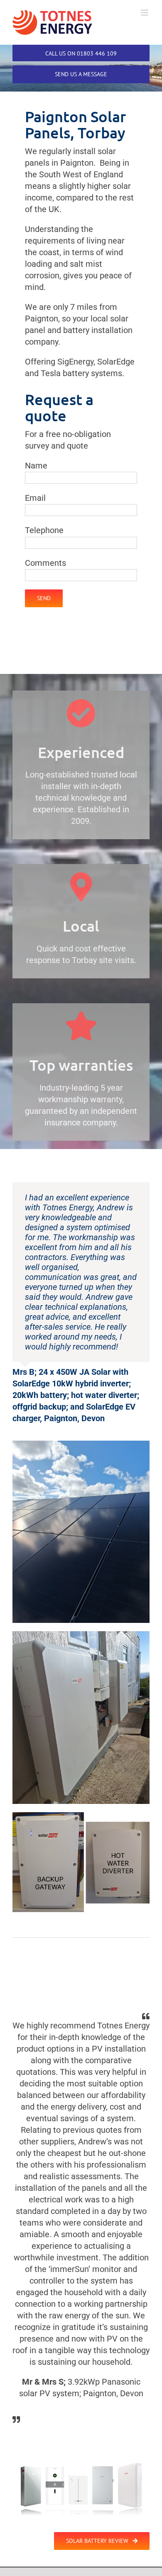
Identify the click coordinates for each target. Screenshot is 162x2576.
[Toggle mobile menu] (145, 13)
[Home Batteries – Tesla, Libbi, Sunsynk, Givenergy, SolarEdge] (81, 2460)
